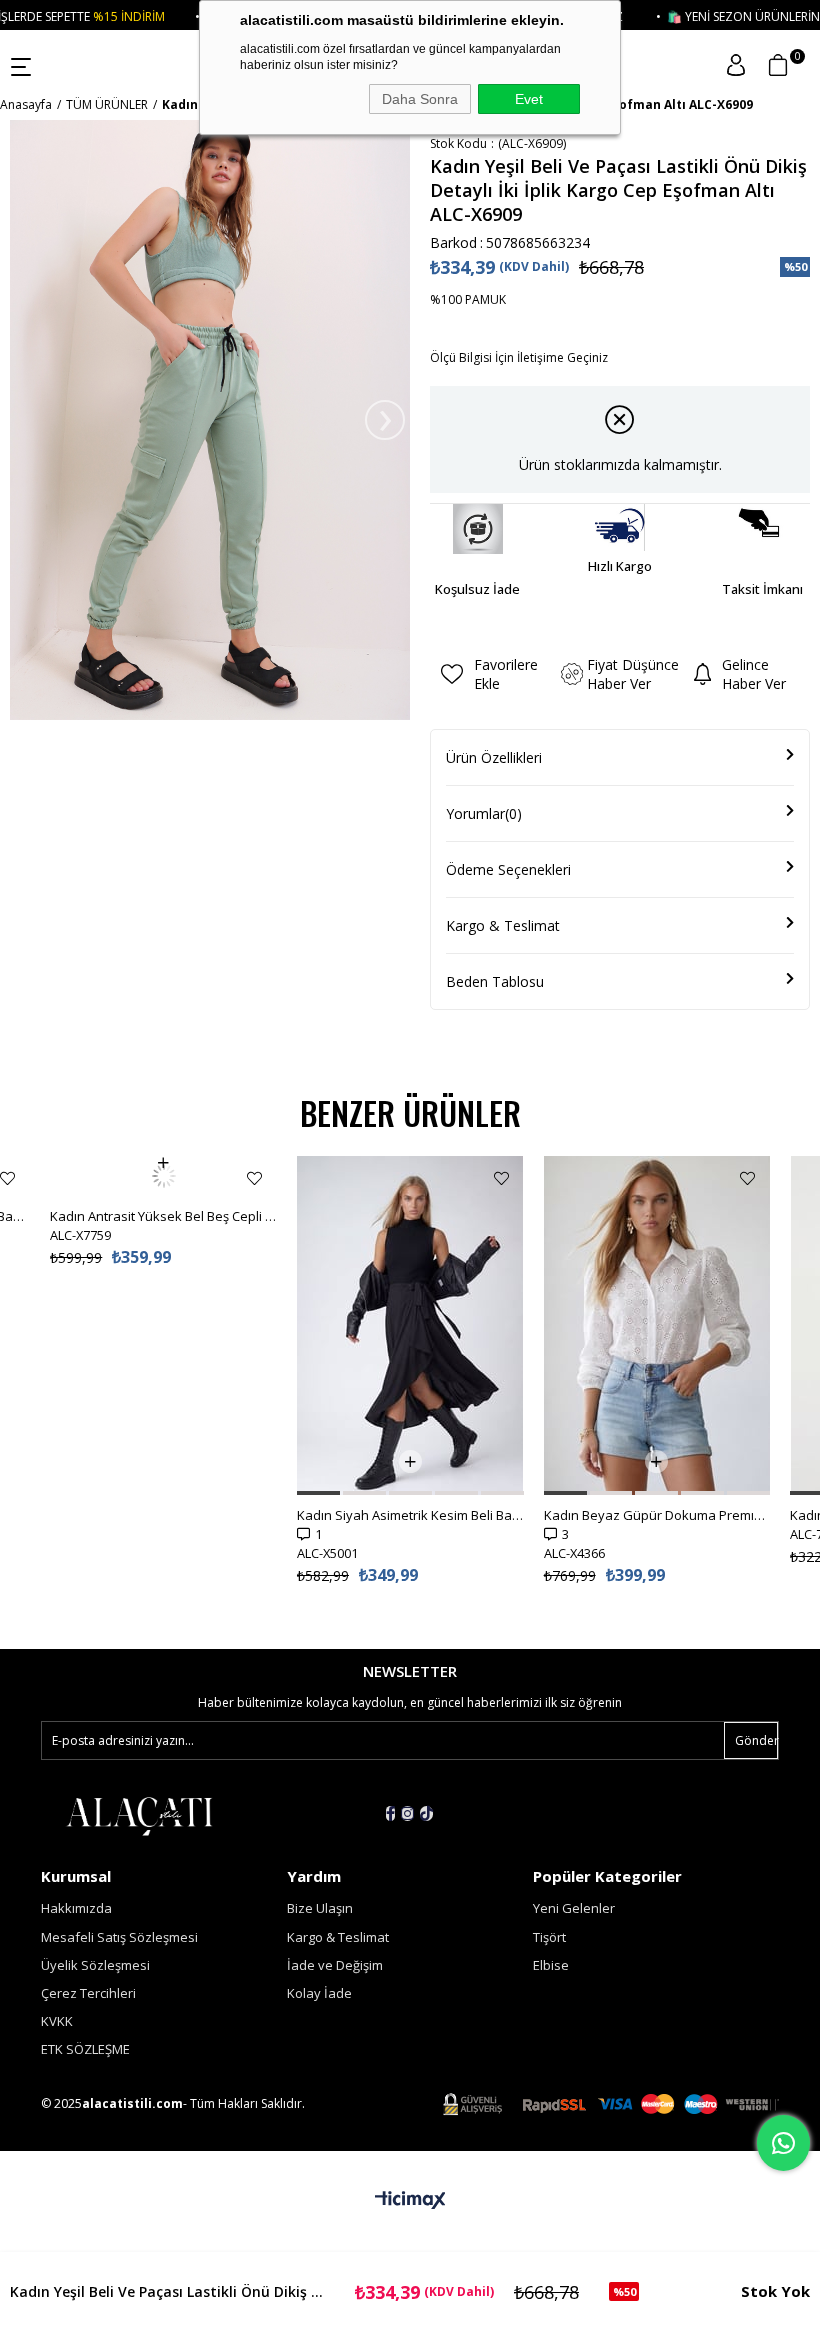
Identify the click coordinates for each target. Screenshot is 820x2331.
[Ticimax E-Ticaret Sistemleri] (410, 2201)
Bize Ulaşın (320, 1908)
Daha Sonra (420, 99)
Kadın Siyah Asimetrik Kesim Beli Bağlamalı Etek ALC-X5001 (410, 1515)
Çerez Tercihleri (88, 1993)
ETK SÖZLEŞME (85, 2049)
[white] (139, 1815)
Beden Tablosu (495, 981)
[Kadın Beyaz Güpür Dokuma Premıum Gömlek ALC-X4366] (657, 1325)
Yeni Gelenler (574, 1908)
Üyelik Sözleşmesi (95, 1965)
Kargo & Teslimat (503, 925)
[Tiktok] (426, 1813)
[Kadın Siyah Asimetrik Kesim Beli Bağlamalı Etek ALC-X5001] (410, 1325)
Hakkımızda (76, 1908)
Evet (529, 99)
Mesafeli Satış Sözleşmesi (119, 1937)
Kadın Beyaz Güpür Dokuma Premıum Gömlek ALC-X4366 (657, 1515)
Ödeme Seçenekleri (508, 869)
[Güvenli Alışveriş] (611, 2104)
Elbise (551, 1965)
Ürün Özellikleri (494, 757)
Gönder (756, 1740)
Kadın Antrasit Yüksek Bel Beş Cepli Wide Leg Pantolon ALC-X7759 (163, 1176)
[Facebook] (390, 1813)
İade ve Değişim (335, 1965)
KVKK (57, 2021)
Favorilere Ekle (7, 1178)
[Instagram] (407, 1813)
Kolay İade (319, 1993)
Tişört (549, 1937)
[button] (318, 1493)
